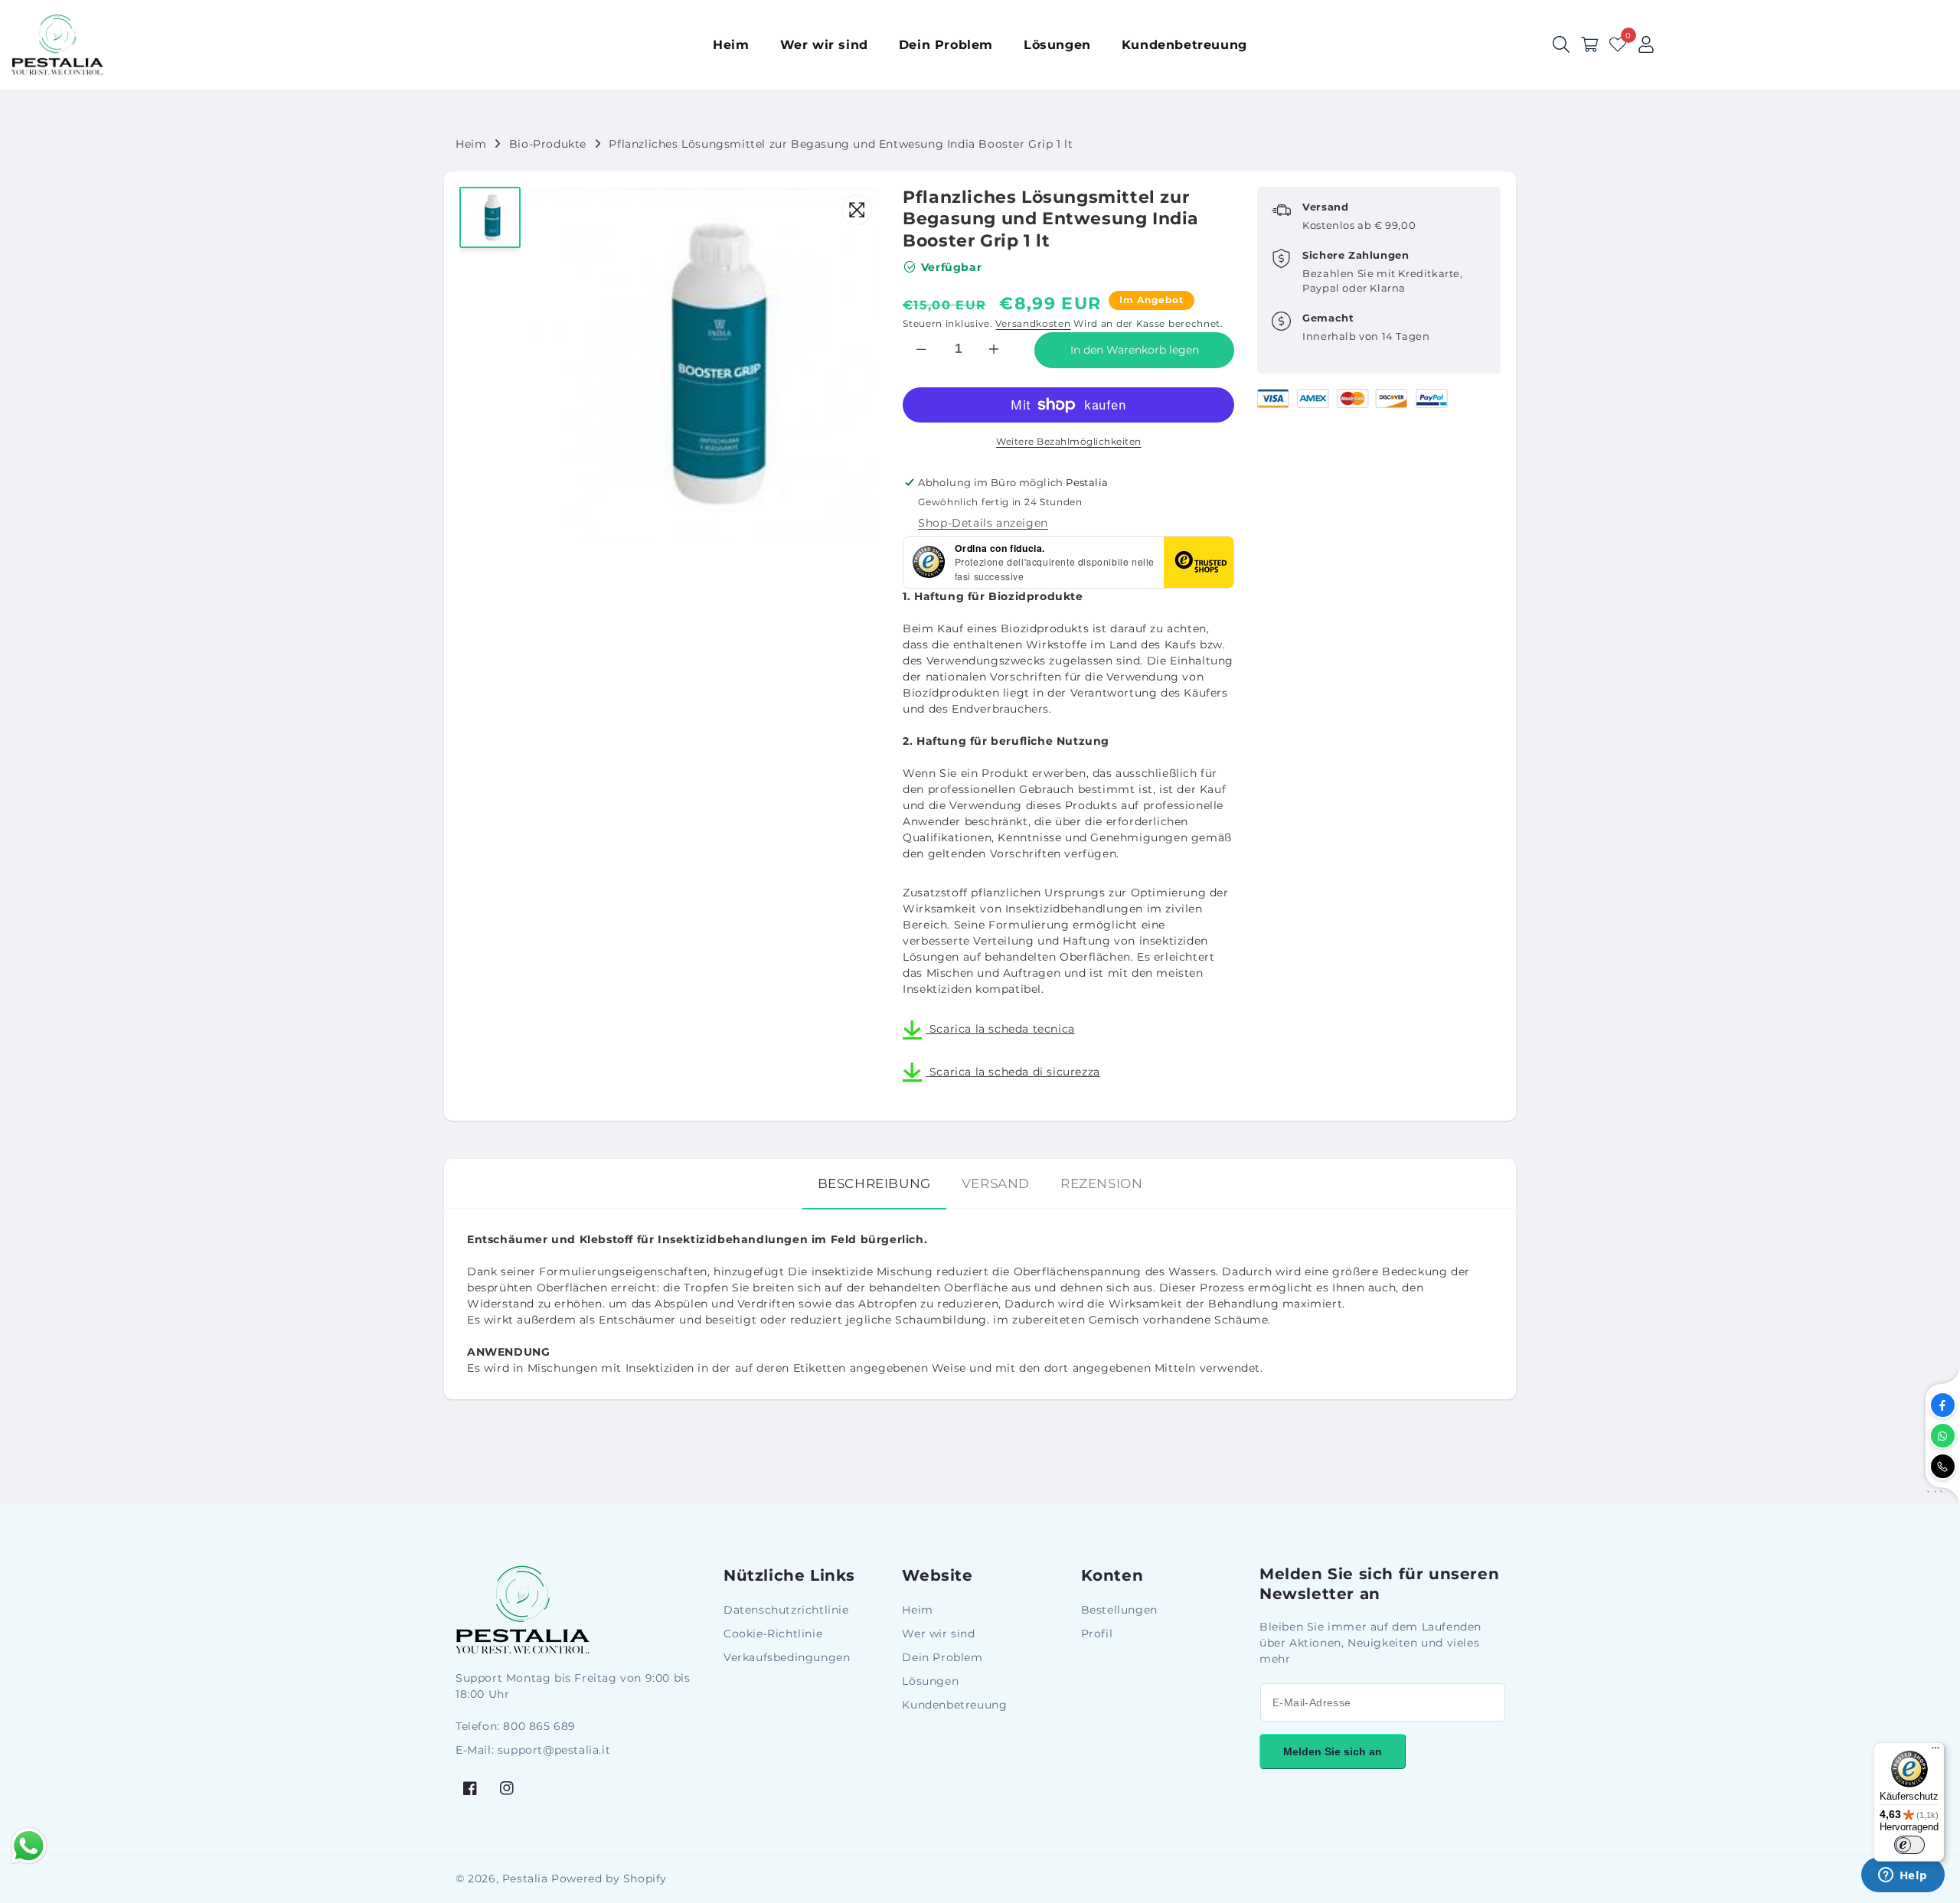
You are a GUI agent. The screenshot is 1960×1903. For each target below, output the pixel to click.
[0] (1618, 44)
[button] (1589, 44)
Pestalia (525, 1879)
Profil (1097, 1634)
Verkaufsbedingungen (787, 1657)
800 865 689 (539, 1726)
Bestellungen (1119, 1610)
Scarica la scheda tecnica (1000, 1029)
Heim (471, 144)
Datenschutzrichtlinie (786, 1610)
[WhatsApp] (1943, 1436)
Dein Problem (942, 1657)
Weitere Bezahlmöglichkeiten (1069, 441)
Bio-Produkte (548, 144)
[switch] (1909, 1845)
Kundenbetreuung (954, 1705)
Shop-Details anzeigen (983, 523)
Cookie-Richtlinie (773, 1634)
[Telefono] (1943, 1466)
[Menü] (1935, 1751)
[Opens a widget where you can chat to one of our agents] (1903, 1876)
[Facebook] (1943, 1405)
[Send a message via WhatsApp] (29, 1846)
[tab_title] (874, 1184)
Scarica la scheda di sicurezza (1013, 1072)
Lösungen (930, 1681)
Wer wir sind (938, 1634)
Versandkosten (1033, 323)
